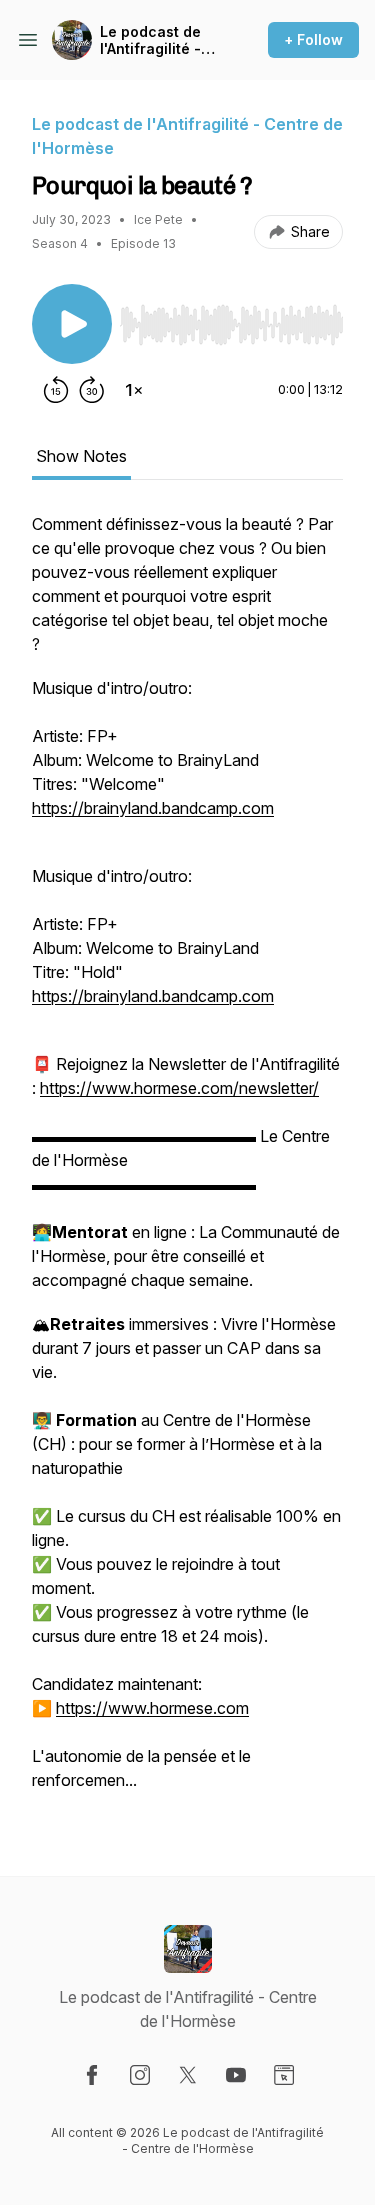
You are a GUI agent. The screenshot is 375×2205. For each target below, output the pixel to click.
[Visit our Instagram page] (140, 2075)
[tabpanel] (187, 1162)
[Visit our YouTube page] (236, 2075)
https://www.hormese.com (152, 1708)
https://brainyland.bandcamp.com (153, 808)
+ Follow (313, 39)
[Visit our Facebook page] (92, 2075)
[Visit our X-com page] (188, 2075)
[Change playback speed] (134, 390)
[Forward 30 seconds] (92, 390)
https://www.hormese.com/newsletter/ (179, 1088)
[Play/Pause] (72, 324)
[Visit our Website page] (284, 2075)
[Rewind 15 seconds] (56, 390)
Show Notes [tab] (81, 456)
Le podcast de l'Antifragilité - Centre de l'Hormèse (150, 40)
